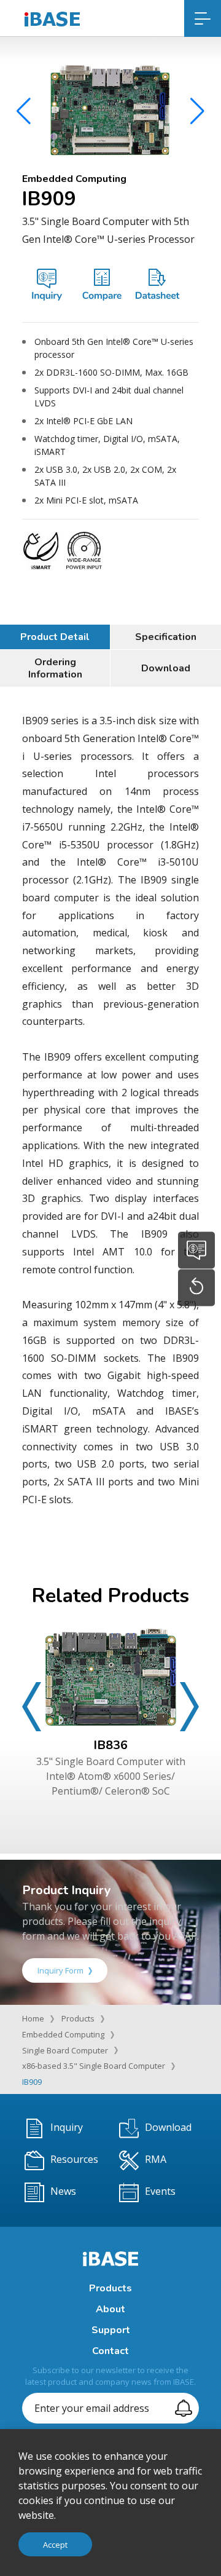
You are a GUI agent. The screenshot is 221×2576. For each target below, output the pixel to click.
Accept (55, 2545)
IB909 (32, 2082)
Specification (166, 637)
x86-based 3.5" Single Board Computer (94, 2066)
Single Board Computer (65, 2050)
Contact (110, 2351)
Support (111, 2330)
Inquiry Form (60, 1970)
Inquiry (67, 2127)
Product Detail (55, 637)
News (63, 2191)
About (110, 2309)
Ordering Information (55, 668)
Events (160, 2191)
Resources (74, 2159)
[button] (197, 111)
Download (166, 668)
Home (33, 2018)
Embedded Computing (63, 2034)
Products (78, 2018)
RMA (156, 2159)
